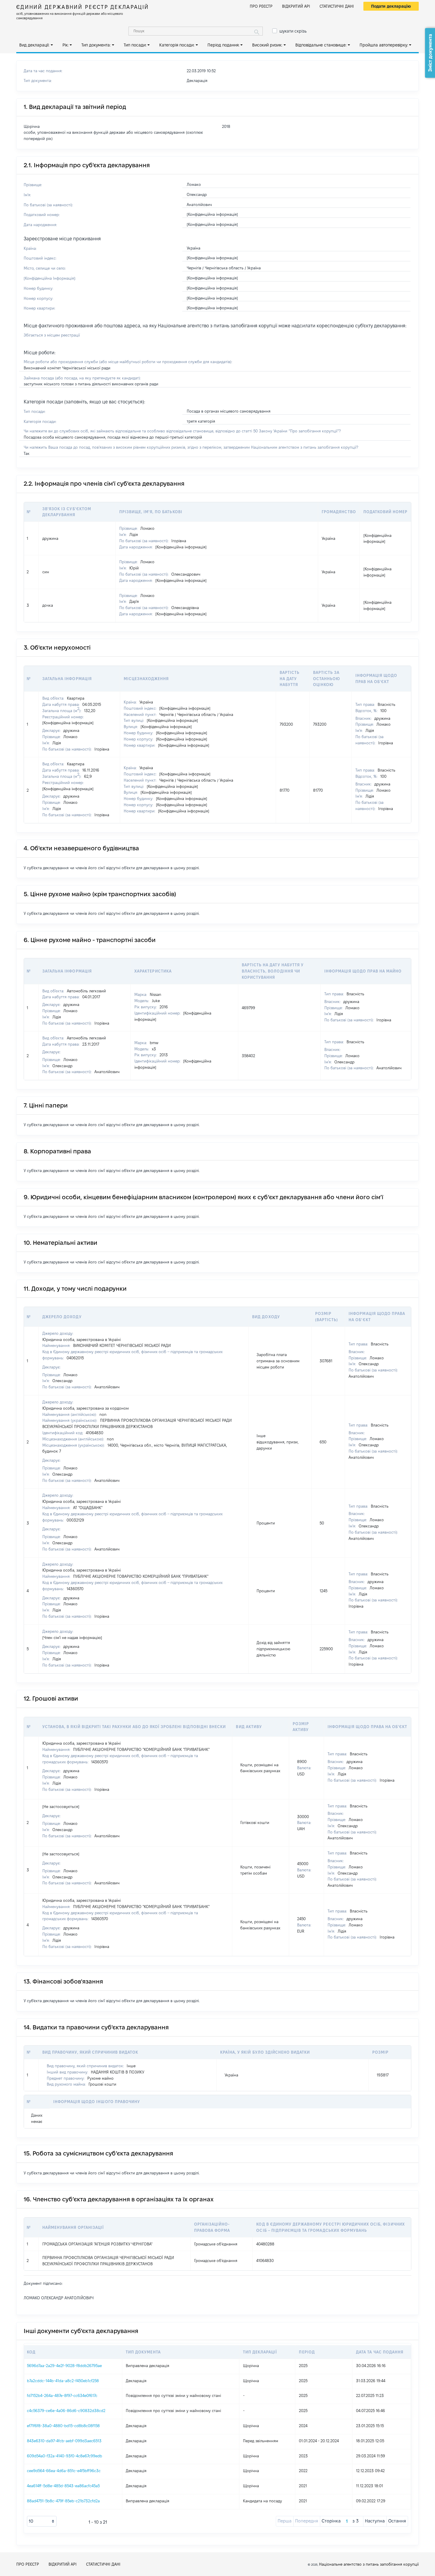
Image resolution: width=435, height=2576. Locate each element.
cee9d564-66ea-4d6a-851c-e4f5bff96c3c (64, 2471)
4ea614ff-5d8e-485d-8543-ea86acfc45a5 (63, 2486)
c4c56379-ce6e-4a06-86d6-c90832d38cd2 (66, 2411)
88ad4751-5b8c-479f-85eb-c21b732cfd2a (63, 2501)
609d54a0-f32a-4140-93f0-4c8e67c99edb (65, 2456)
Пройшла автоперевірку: (384, 45)
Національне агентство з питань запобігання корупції (369, 2564)
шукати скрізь (293, 31)
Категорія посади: (177, 45)
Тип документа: (96, 45)
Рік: (66, 45)
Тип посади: (135, 45)
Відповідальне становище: (321, 45)
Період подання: (223, 45)
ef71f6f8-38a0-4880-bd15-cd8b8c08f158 (63, 2426)
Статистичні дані (337, 6)
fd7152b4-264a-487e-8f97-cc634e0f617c (62, 2395)
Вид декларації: (34, 45)
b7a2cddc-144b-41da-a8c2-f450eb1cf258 (63, 2381)
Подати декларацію (391, 6)
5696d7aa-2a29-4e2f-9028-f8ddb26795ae (64, 2366)
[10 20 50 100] (42, 2521)
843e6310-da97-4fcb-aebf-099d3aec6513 (64, 2441)
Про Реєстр (261, 6)
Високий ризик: (267, 45)
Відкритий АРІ (296, 6)
